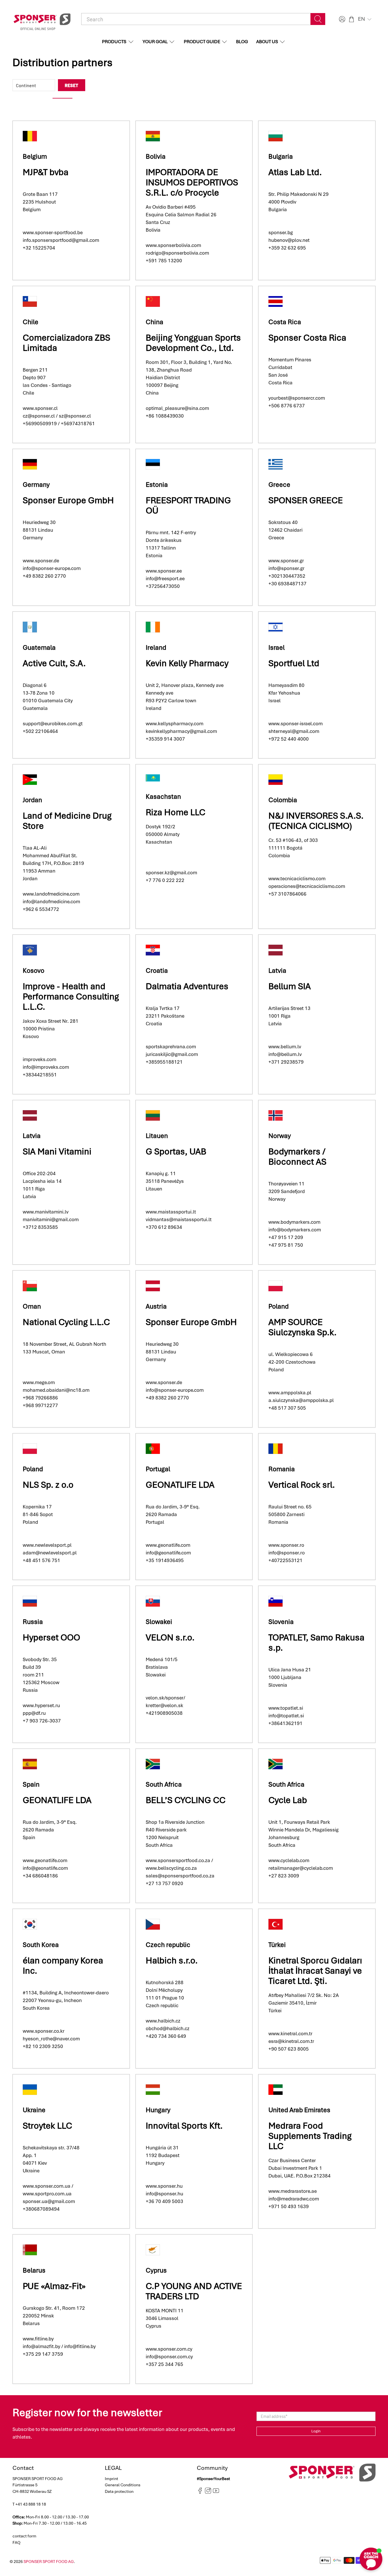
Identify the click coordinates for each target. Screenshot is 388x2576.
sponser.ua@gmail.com (49, 2201)
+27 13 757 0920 (164, 1883)
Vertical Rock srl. (302, 1485)
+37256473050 (163, 586)
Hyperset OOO (51, 1637)
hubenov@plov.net (289, 240)
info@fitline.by (80, 2346)
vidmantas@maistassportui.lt (179, 1219)
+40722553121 (285, 1560)
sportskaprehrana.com (171, 1047)
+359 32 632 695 (287, 248)
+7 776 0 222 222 (165, 880)
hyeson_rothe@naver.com (51, 2039)
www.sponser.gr (286, 561)
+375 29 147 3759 (43, 2354)
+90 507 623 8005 (289, 2049)
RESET (72, 85)
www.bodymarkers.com (294, 1222)
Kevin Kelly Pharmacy (188, 663)
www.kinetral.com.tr (290, 2034)
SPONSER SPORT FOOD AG (49, 2562)
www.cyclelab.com (289, 1860)
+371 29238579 (286, 1062)
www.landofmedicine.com (51, 894)
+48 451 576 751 (41, 1560)
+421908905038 (164, 1713)
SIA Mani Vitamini (57, 1151)
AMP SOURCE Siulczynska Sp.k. (303, 1327)
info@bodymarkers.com (295, 1230)
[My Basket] (352, 19)
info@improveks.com (46, 1067)
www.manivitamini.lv (46, 1212)
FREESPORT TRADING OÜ (188, 505)
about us (267, 42)
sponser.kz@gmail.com (171, 873)
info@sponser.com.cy (169, 2357)
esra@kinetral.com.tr (291, 2041)
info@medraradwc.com (294, 2199)
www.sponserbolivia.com (173, 245)
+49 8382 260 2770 (44, 576)
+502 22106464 (40, 731)
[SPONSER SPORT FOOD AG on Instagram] (208, 2493)
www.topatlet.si (286, 1708)
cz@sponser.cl (39, 416)
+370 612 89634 (164, 1227)
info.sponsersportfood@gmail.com (61, 240)
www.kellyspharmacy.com (175, 724)
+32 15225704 (39, 248)
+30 (273, 576)
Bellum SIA (290, 986)
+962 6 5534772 (41, 909)
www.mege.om (39, 1382)
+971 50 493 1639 (289, 2206)
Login (316, 2431)
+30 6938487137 (287, 584)
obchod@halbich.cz (168, 2028)
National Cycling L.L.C (66, 1322)
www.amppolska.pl (290, 1393)
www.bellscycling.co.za (171, 1868)
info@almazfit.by (41, 2346)
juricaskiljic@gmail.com (172, 1054)
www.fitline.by (38, 2339)
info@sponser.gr (286, 568)
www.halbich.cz (163, 2021)
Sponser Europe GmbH (68, 500)
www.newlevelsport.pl (47, 1545)
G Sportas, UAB (176, 1151)
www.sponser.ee (164, 571)
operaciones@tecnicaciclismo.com (307, 886)
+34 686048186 (40, 1876)
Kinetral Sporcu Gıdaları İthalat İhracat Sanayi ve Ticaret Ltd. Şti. (315, 1971)
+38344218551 (40, 1075)
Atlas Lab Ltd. (295, 172)
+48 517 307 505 (287, 1408)
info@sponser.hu (164, 2194)
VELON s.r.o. (170, 1637)
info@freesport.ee (165, 579)
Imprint (111, 2479)
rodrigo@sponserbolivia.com (177, 253)
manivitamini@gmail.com (51, 1219)
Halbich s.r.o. (172, 1960)
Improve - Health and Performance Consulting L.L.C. (71, 996)
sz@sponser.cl (75, 416)
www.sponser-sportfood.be (53, 232)
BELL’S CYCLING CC (186, 1800)
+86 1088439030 (165, 416)
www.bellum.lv (285, 1047)
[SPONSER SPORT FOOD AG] (42, 19)
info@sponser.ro (287, 1553)
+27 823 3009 (284, 1876)
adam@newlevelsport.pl (50, 1553)
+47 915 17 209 (286, 1237)
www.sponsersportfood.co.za (178, 1860)
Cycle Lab (288, 1800)
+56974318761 (78, 424)
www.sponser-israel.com (296, 724)
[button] (365, 19)
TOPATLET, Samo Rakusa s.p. (316, 1643)
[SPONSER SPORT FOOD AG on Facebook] (200, 2493)
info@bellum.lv (285, 1054)
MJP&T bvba (46, 172)
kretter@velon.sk (164, 1705)
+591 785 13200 (164, 261)
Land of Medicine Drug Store (67, 821)
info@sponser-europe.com (52, 568)
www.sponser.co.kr (44, 2031)
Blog (242, 42)
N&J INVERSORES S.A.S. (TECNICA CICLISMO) (316, 821)
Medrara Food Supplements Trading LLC (310, 2136)
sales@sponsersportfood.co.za (180, 1876)
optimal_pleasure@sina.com (177, 408)
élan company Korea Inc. (63, 1966)
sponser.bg (281, 232)
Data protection (119, 2491)
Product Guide (202, 42)
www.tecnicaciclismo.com (297, 879)
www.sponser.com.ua (47, 2186)
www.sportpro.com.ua (47, 2194)
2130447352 (291, 576)
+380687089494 (41, 2209)
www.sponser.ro (286, 1545)
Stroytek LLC (47, 2126)
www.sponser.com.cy (169, 2349)
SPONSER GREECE (306, 500)
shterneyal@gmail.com (294, 731)
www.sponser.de (41, 561)
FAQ (16, 2543)
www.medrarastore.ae (293, 2191)
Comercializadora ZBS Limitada (66, 343)
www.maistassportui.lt (171, 1212)
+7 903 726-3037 (42, 1721)
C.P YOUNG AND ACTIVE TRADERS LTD (194, 2291)
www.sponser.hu (164, 2186)
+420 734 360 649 (166, 2036)
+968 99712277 (40, 1405)
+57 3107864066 (287, 894)
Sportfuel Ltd (294, 663)
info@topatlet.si (286, 1716)
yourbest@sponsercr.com (297, 398)
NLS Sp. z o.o (48, 1485)
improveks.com (39, 1059)
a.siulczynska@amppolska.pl (301, 1400)
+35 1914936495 (165, 1560)
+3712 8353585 (40, 1227)
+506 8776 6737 (287, 406)
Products (114, 42)
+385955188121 (164, 1062)
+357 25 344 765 (164, 2364)
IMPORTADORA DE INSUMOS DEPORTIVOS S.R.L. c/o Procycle (192, 182)
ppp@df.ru (34, 1713)
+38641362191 (285, 1723)
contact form (24, 2536)
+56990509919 (40, 424)
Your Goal (155, 42)
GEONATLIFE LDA (180, 1485)
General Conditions (123, 2485)
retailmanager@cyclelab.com (301, 1868)
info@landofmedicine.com (51, 902)
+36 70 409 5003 (164, 2201)
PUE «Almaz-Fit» (54, 2286)
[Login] (341, 19)
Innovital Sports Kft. (184, 2126)
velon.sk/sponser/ (165, 1698)
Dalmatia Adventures (187, 986)
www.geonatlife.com (168, 1545)
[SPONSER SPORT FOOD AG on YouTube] (216, 2493)
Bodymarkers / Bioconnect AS (297, 1157)
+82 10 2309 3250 (43, 2046)
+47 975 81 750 (286, 1245)
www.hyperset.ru (41, 1705)
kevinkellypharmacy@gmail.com (182, 731)
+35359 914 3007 (165, 739)
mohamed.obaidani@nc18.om (56, 1390)
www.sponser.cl (40, 408)
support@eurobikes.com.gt (53, 724)
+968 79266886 (40, 1398)
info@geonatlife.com (168, 1553)
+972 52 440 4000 (289, 739)
